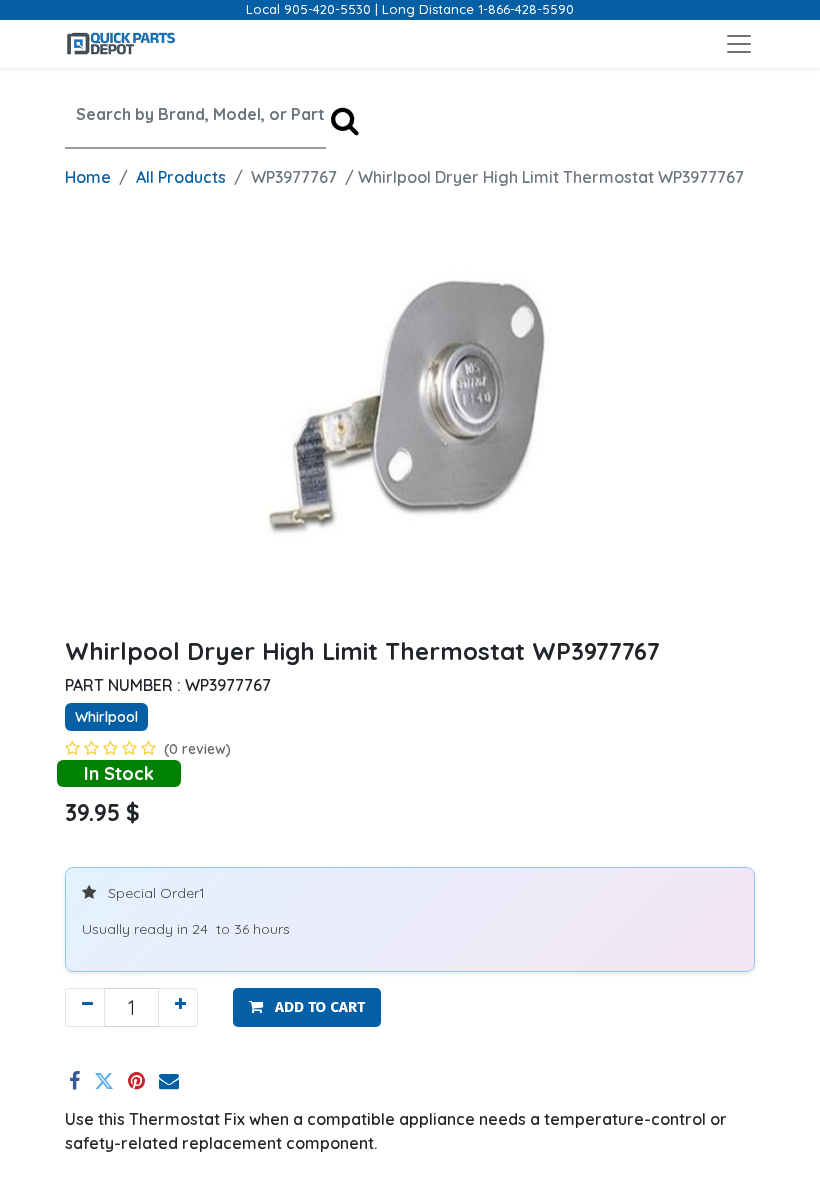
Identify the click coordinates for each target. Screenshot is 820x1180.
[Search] (345, 120)
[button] (307, 1007)
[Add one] (178, 1007)
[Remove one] (85, 1007)
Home (88, 177)
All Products (181, 177)
